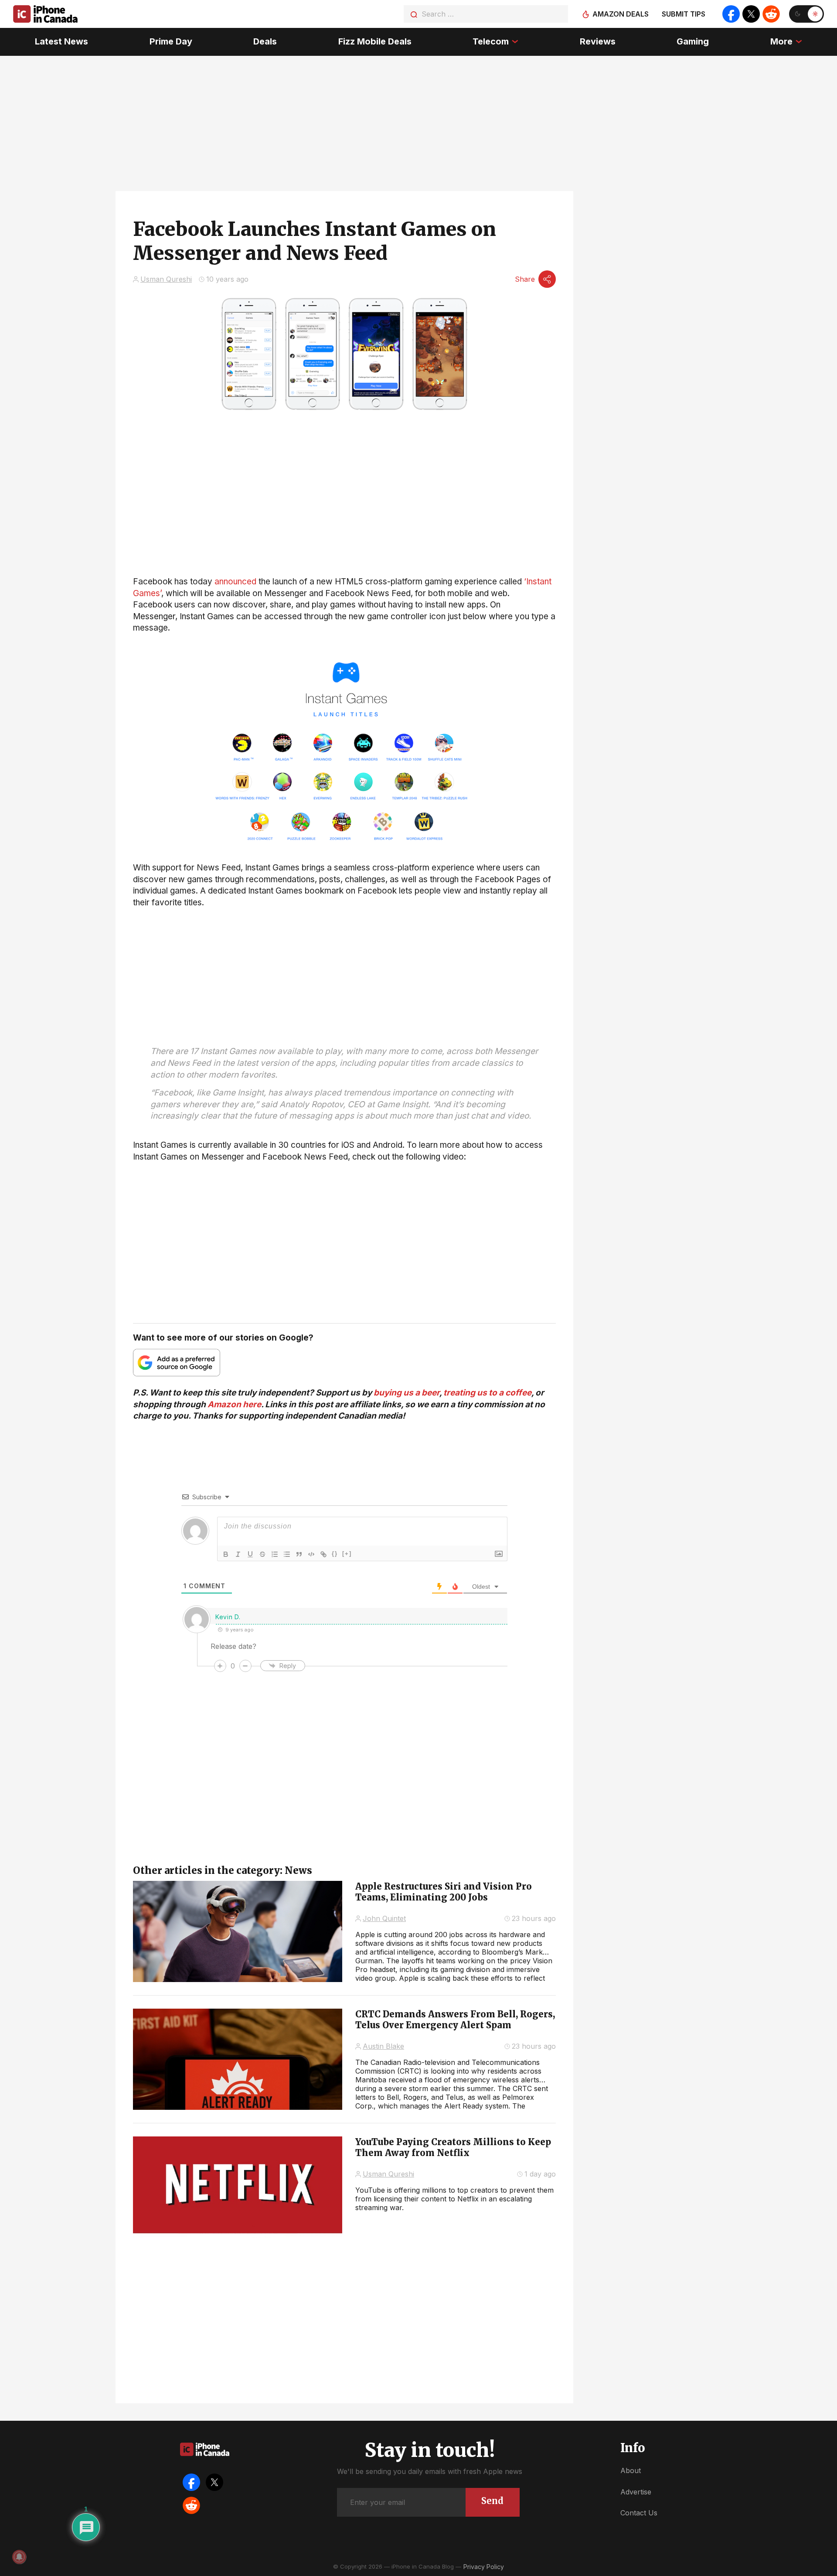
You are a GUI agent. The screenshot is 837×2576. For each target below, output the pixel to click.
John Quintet (384, 1918)
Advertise (636, 2492)
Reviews (598, 41)
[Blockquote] (299, 1554)
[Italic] (238, 1554)
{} (335, 1554)
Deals (265, 41)
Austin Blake (383, 2046)
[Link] (323, 1554)
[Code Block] (311, 1554)
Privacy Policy (484, 2567)
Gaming (693, 41)
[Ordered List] (275, 1554)
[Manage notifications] (19, 2557)
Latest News (61, 41)
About (631, 2470)
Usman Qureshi (166, 279)
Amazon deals (621, 14)
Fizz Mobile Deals (375, 41)
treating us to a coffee (487, 1393)
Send (492, 2501)
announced (235, 582)
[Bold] (226, 1554)
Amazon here (234, 1404)
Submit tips (684, 14)
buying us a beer (407, 1393)
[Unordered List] (287, 1554)
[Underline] (250, 1554)
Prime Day (171, 41)
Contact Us (639, 2513)
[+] (347, 1554)
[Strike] (262, 1554)
